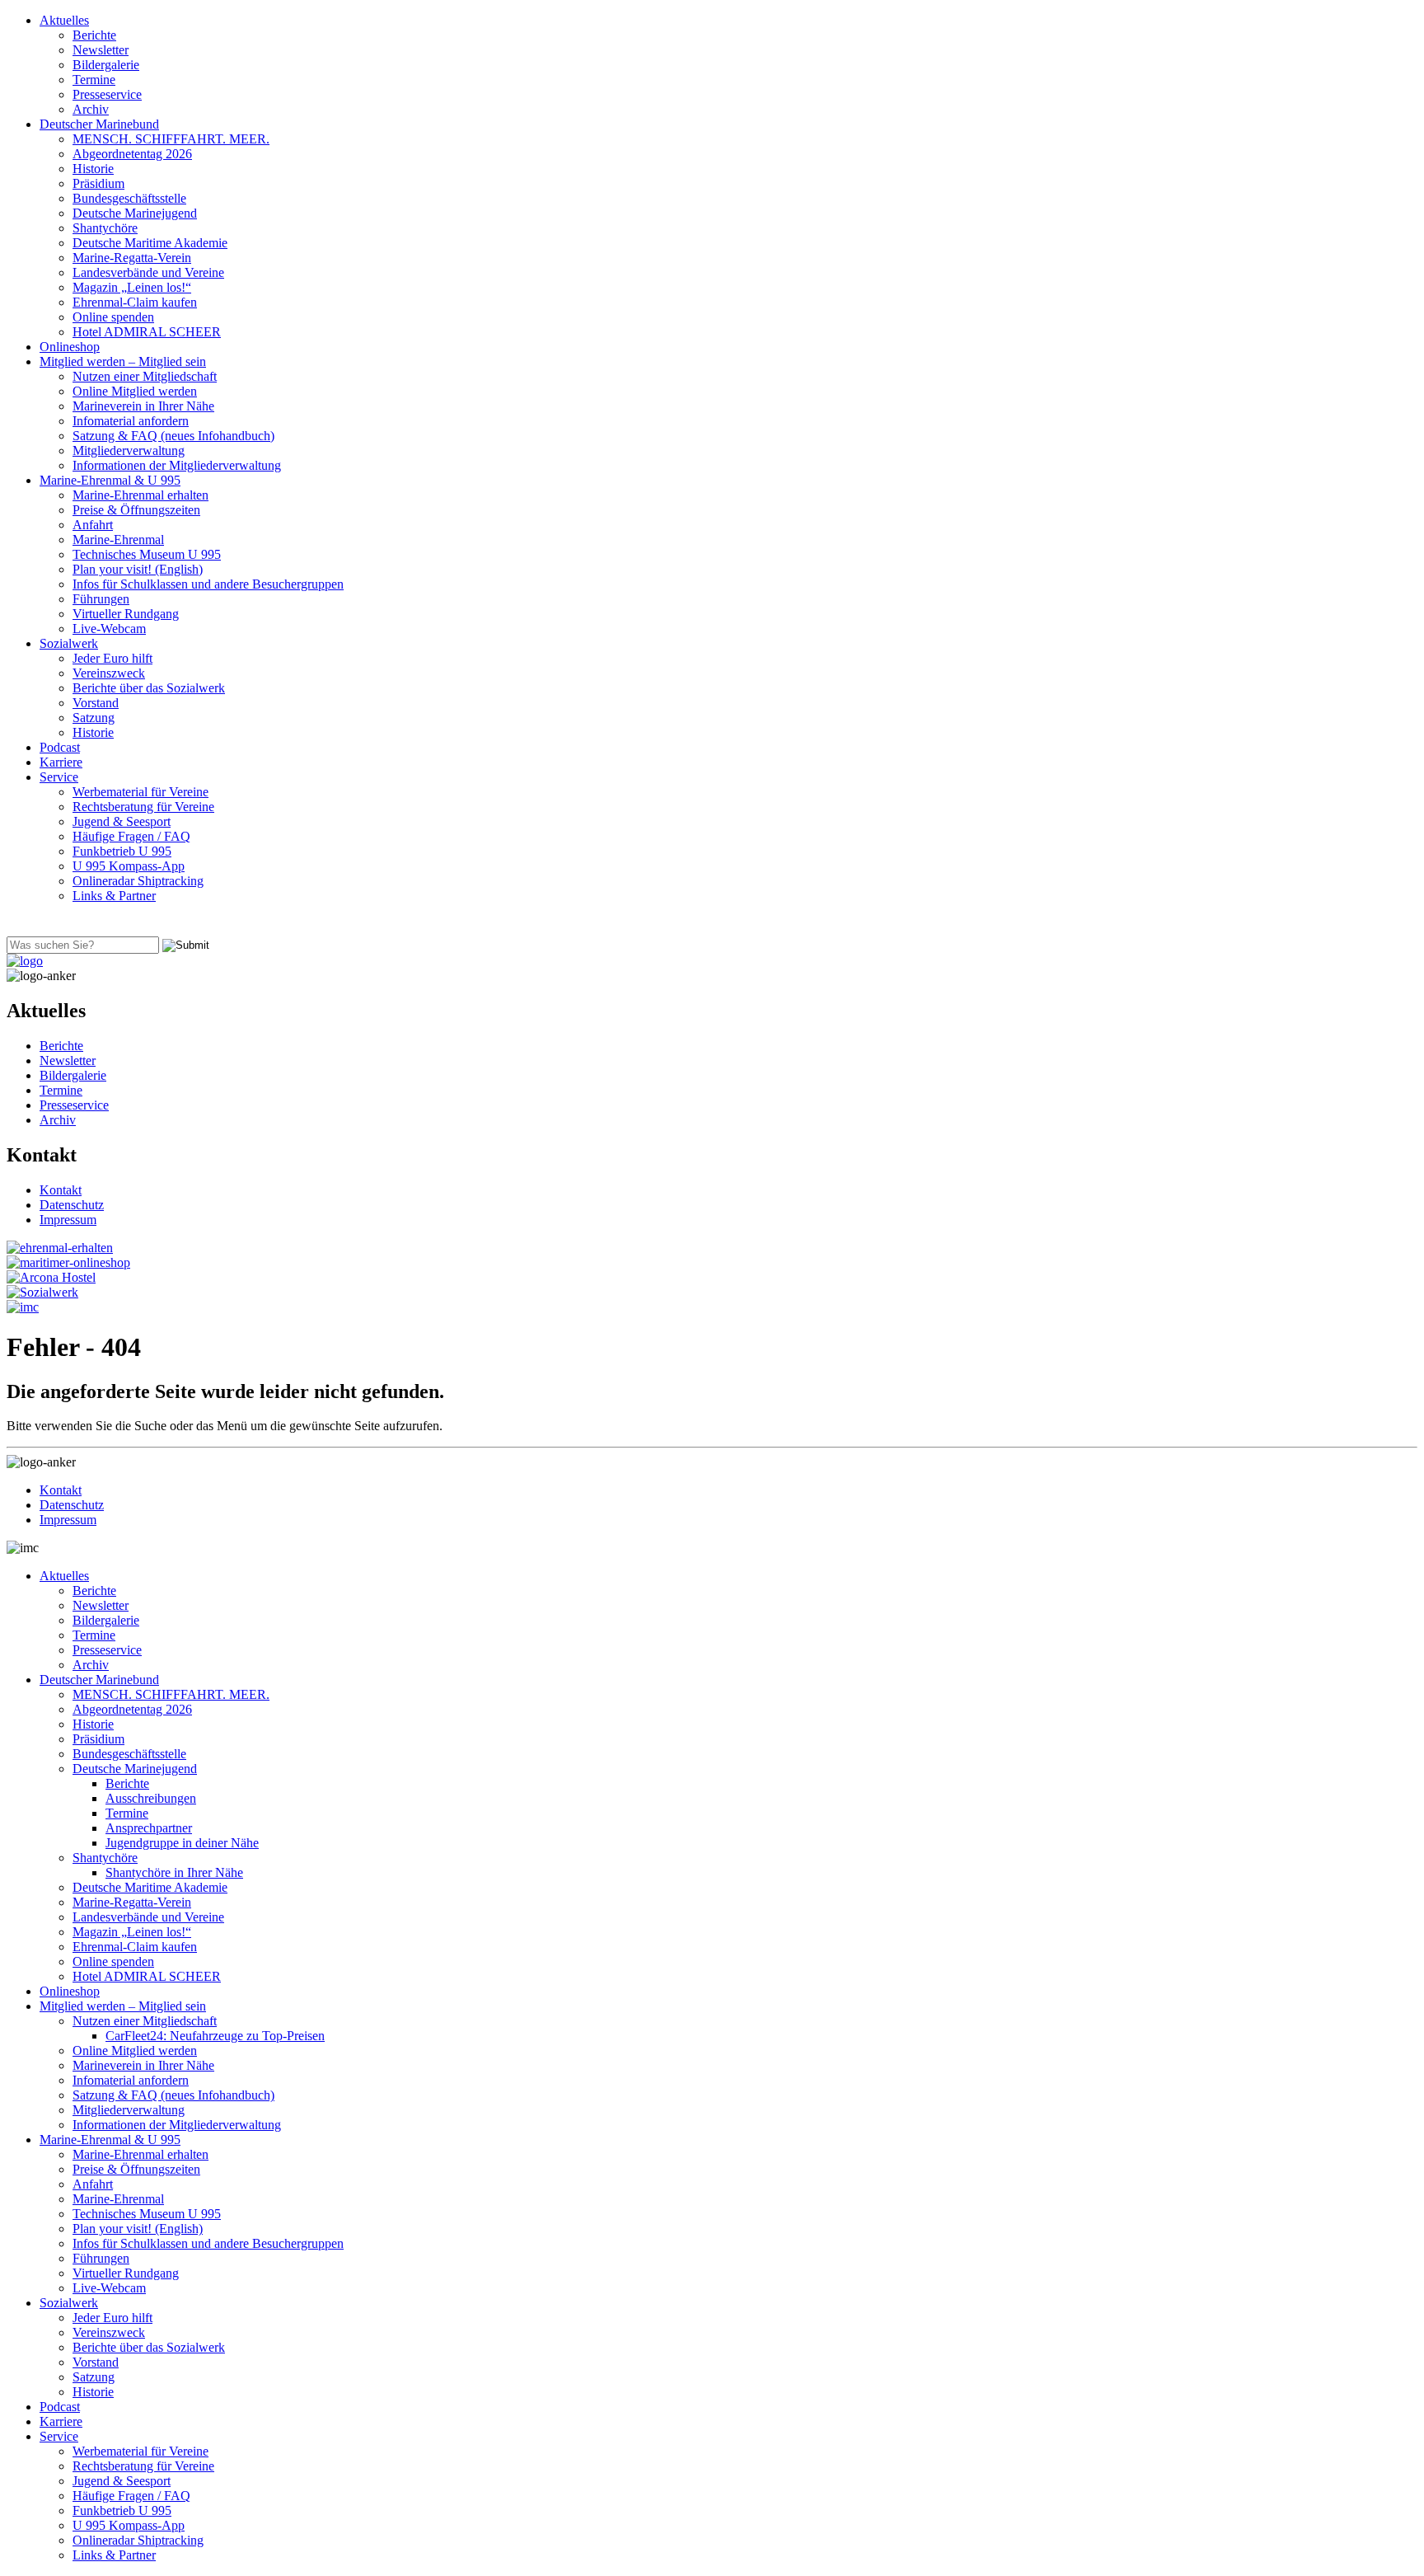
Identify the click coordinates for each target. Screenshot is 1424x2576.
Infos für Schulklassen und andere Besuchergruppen (208, 584)
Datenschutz (72, 1205)
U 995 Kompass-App (129, 866)
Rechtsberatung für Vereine (143, 807)
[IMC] (23, 1307)
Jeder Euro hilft (112, 658)
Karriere (61, 762)
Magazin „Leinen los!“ (132, 287)
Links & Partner (114, 896)
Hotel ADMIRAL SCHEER (147, 332)
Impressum (68, 1220)
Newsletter (101, 50)
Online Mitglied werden (135, 391)
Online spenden (113, 317)
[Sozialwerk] (42, 1292)
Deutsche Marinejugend (135, 213)
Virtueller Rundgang (126, 614)
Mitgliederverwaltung (129, 450)
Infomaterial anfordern (131, 421)
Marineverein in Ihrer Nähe (143, 406)
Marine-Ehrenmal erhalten (141, 495)
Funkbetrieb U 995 (122, 851)
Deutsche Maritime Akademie (150, 243)
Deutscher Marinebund (99, 124)
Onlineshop (70, 347)
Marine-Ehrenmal (118, 540)
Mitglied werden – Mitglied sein (123, 361)
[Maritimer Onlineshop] (68, 1262)
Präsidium (98, 183)
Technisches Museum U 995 (147, 554)
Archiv (91, 109)
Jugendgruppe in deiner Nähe (182, 1843)
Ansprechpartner (149, 1828)
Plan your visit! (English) (138, 569)
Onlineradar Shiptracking (138, 881)
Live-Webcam (109, 629)
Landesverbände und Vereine (148, 272)
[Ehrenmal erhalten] (60, 1248)
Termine (94, 80)
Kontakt (61, 1190)
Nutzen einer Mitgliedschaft (145, 376)
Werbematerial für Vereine (141, 792)
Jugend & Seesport (122, 821)
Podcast (60, 747)
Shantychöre (105, 228)
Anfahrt (93, 525)
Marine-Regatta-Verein (132, 258)
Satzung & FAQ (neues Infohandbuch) (173, 436)
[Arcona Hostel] (51, 1277)
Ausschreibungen (151, 1798)
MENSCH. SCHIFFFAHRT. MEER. (171, 139)
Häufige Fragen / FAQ (131, 836)
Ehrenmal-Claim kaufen (135, 302)
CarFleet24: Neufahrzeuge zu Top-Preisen (215, 2036)
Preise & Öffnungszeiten (136, 510)
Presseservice (107, 94)
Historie (93, 169)
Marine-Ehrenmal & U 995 (110, 480)
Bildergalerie (106, 65)
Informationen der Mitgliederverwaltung (177, 465)
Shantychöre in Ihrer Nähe (174, 1872)
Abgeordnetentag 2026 (132, 154)
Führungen (101, 599)
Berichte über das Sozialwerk (149, 688)
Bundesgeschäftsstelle (129, 198)
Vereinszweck (109, 673)
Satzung (94, 718)
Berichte (94, 35)
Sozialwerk (69, 643)
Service (59, 777)
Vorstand (96, 703)
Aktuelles (64, 20)
